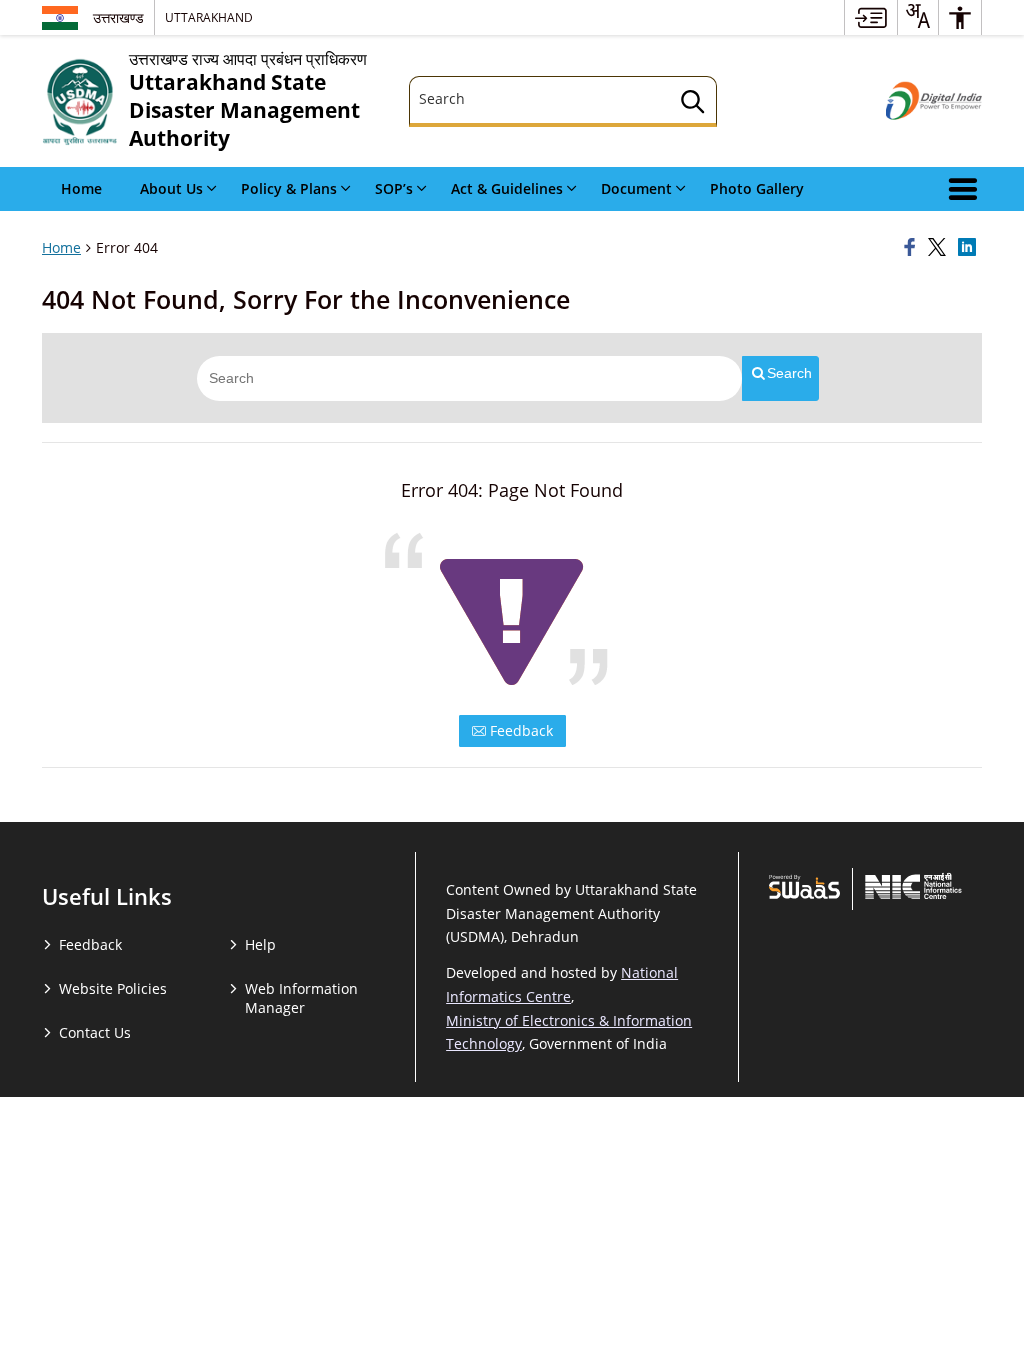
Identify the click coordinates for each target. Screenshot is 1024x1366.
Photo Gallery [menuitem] (757, 188)
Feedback (519, 730)
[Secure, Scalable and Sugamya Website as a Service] (804, 886)
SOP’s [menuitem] (394, 188)
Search (789, 373)
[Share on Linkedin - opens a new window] (970, 248)
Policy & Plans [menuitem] (289, 188)
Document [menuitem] (636, 188)
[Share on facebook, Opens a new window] (913, 248)
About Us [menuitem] (171, 188)
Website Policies (113, 988)
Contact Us (95, 1032)
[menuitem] (871, 17)
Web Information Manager (301, 998)
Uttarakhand (209, 17)
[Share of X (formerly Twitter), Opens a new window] (940, 248)
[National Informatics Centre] (913, 886)
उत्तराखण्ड (118, 17)
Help (260, 944)
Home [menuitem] (81, 188)
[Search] (693, 104)
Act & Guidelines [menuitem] (507, 188)
